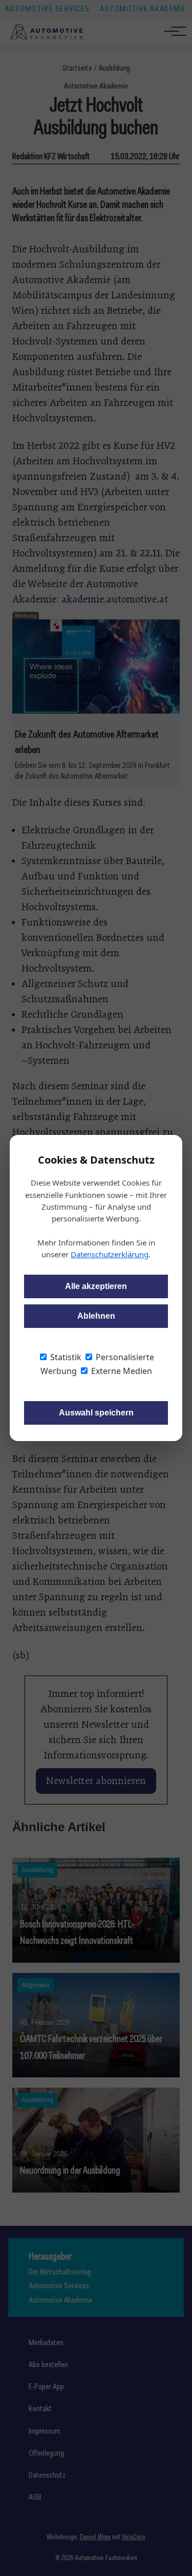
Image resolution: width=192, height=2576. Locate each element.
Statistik (65, 1357)
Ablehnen (96, 1316)
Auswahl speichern (96, 1413)
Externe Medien (121, 1371)
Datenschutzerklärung (110, 1254)
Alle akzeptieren (96, 1286)
